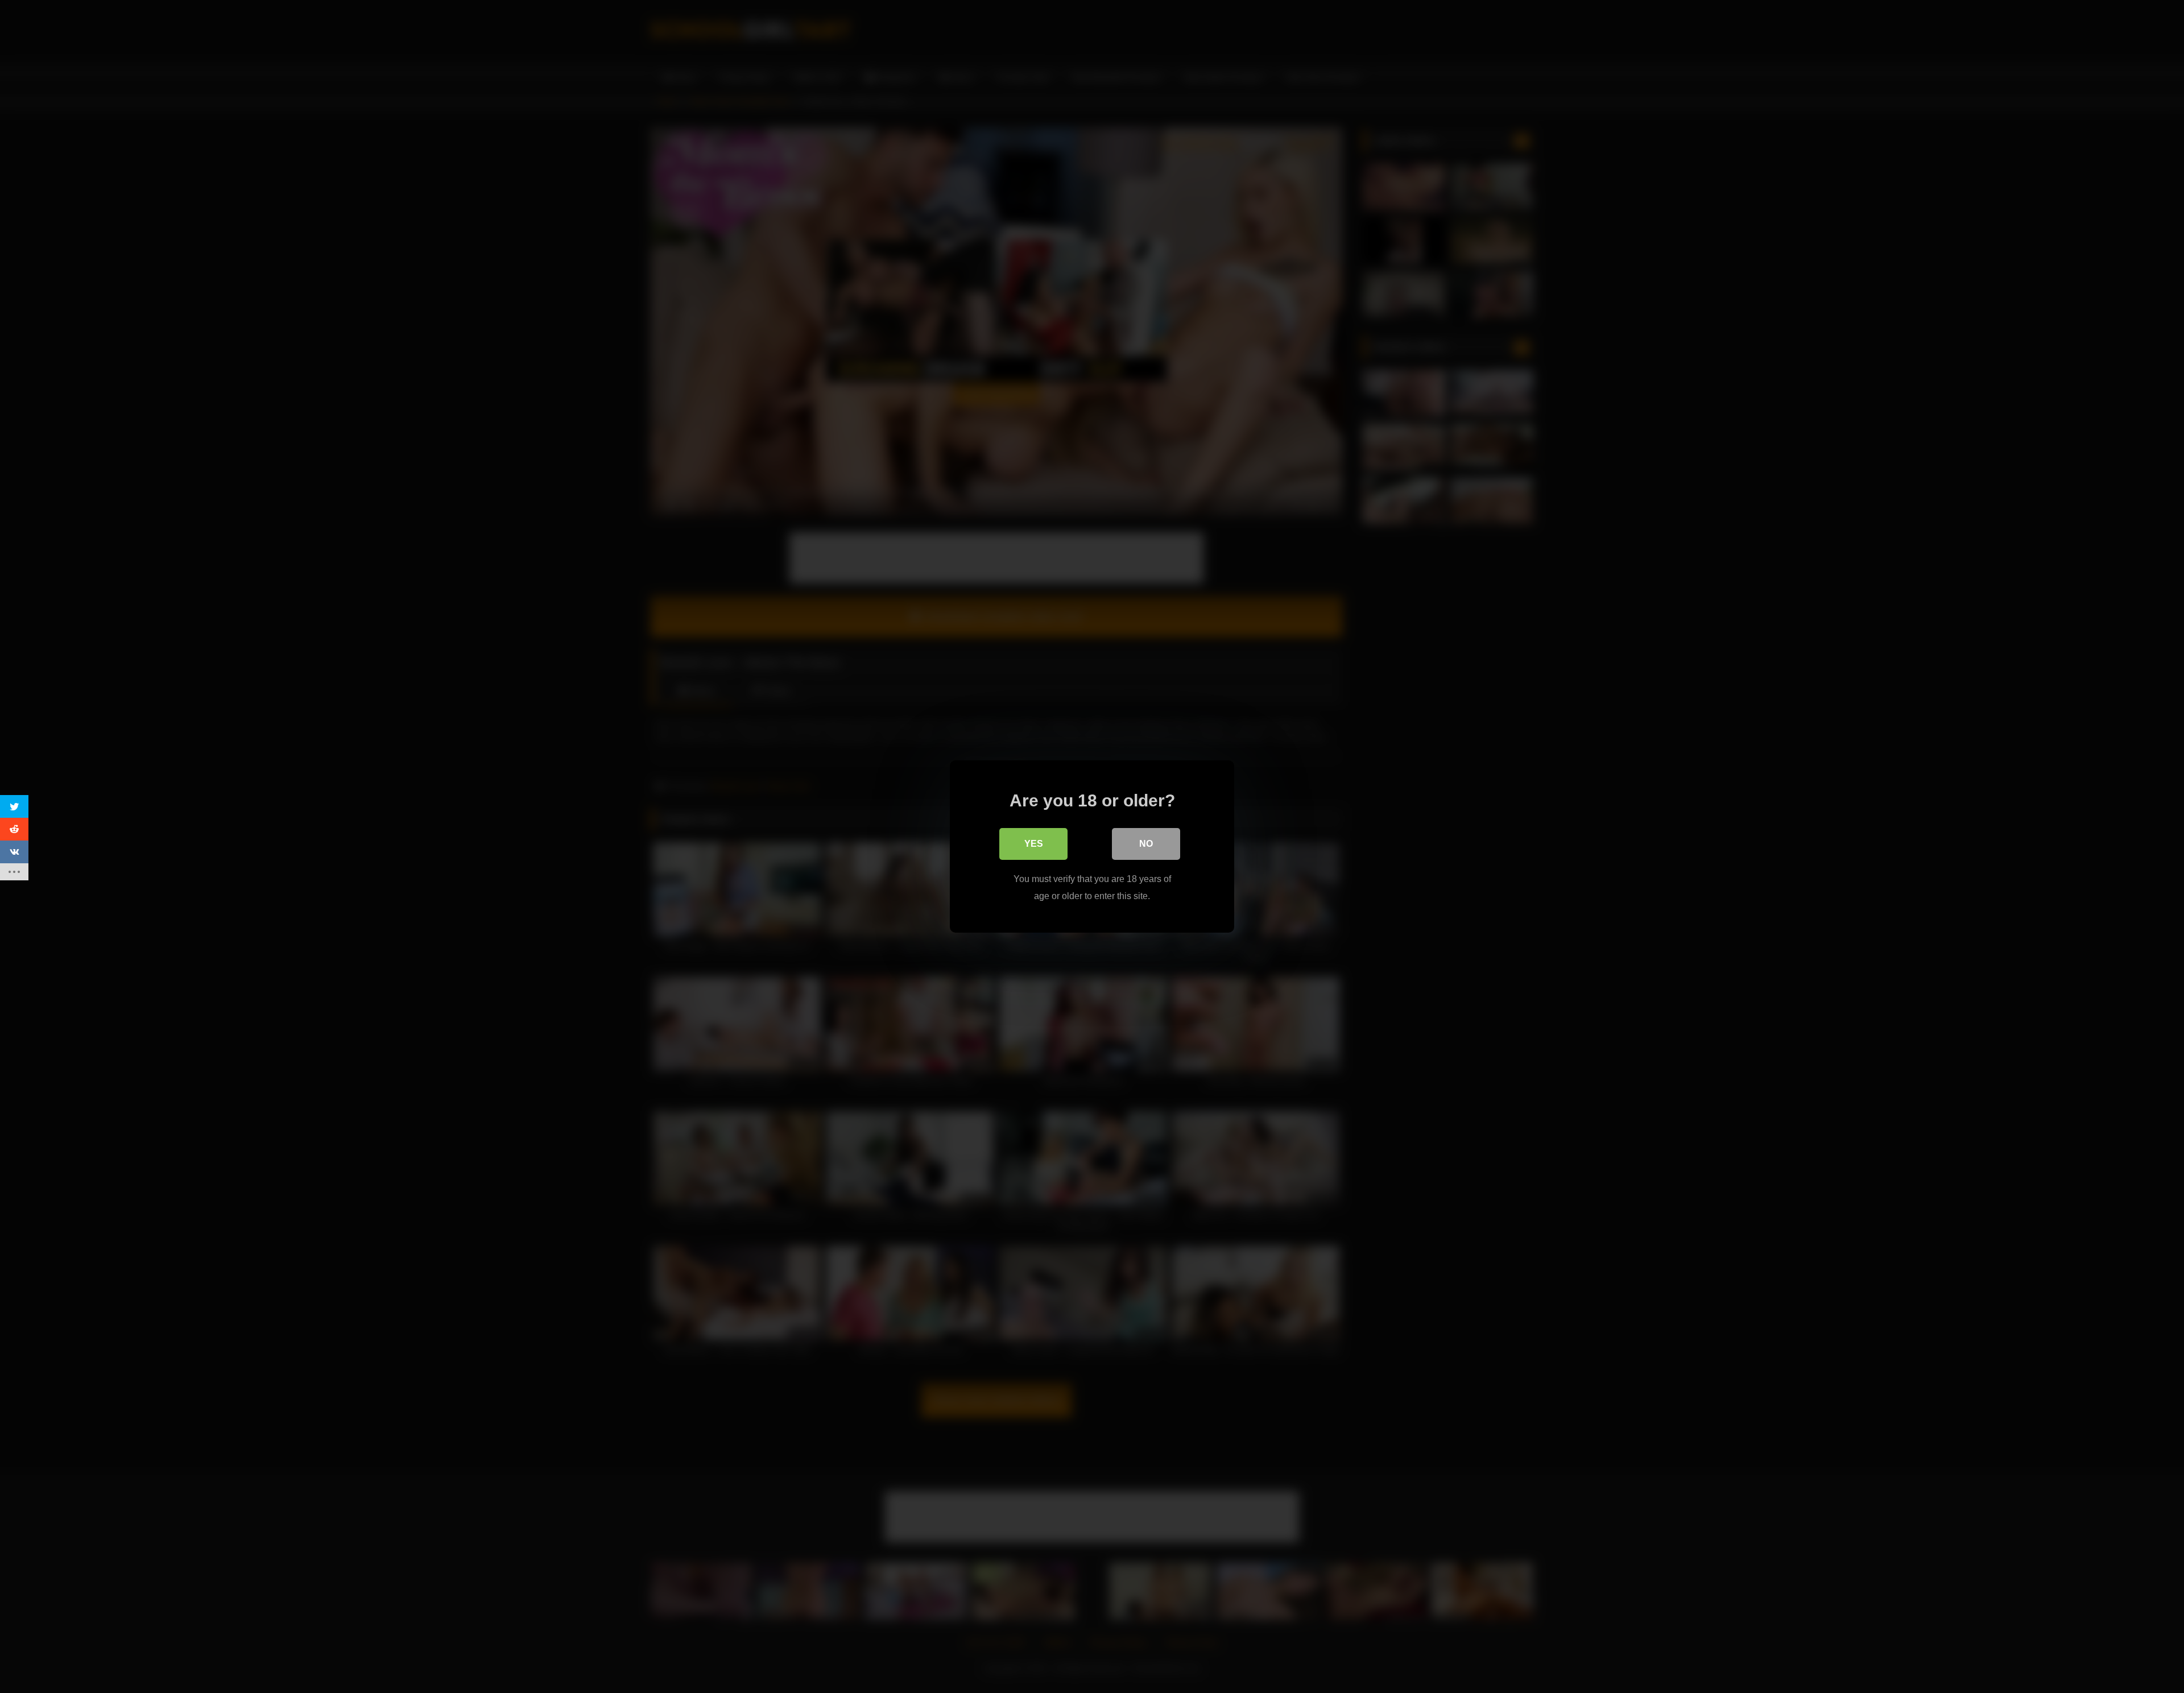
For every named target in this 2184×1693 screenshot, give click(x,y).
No (1146, 844)
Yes (1034, 844)
